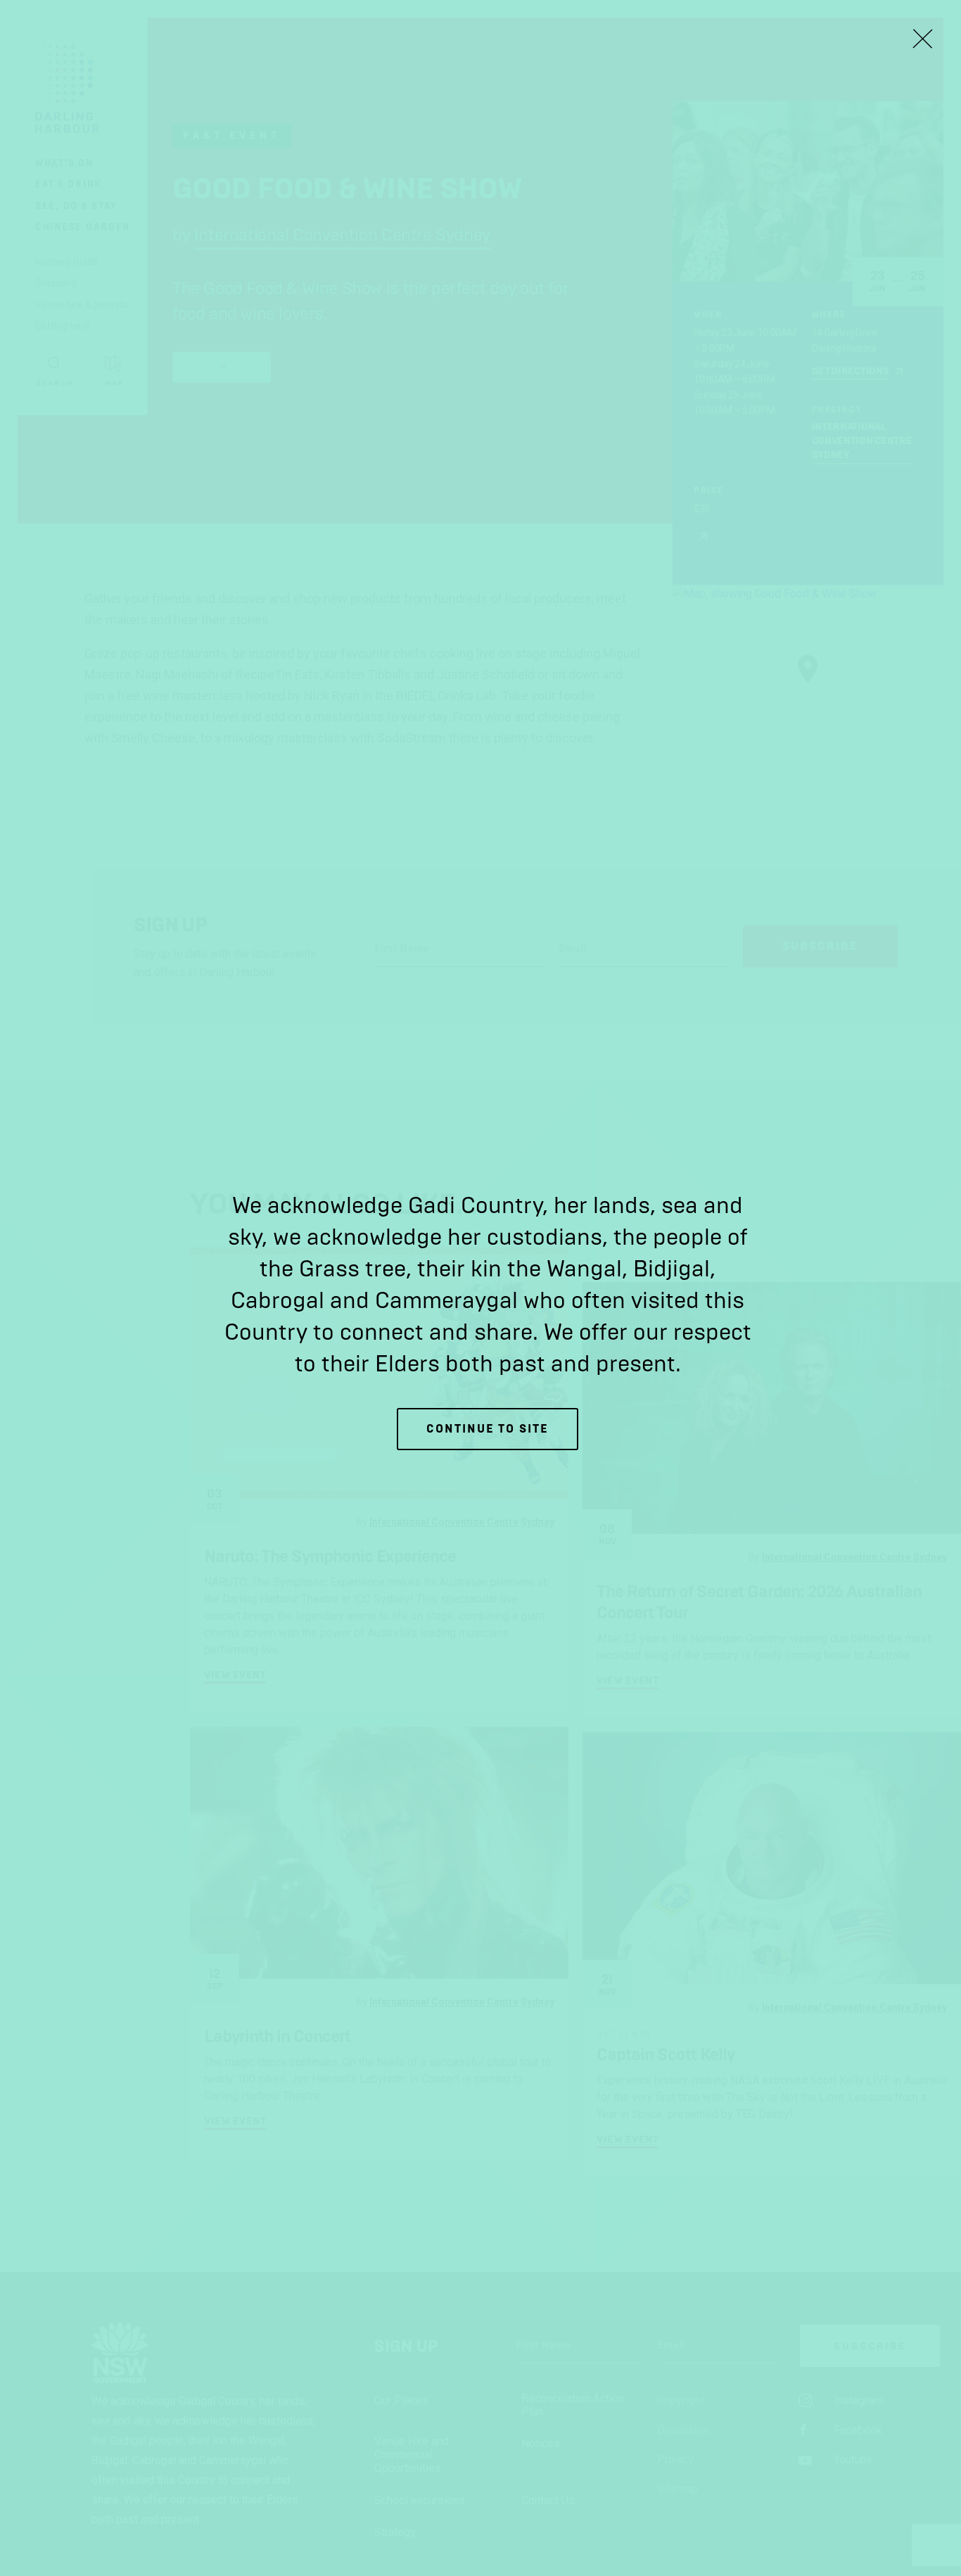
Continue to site (488, 1429)
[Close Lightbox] (922, 39)
